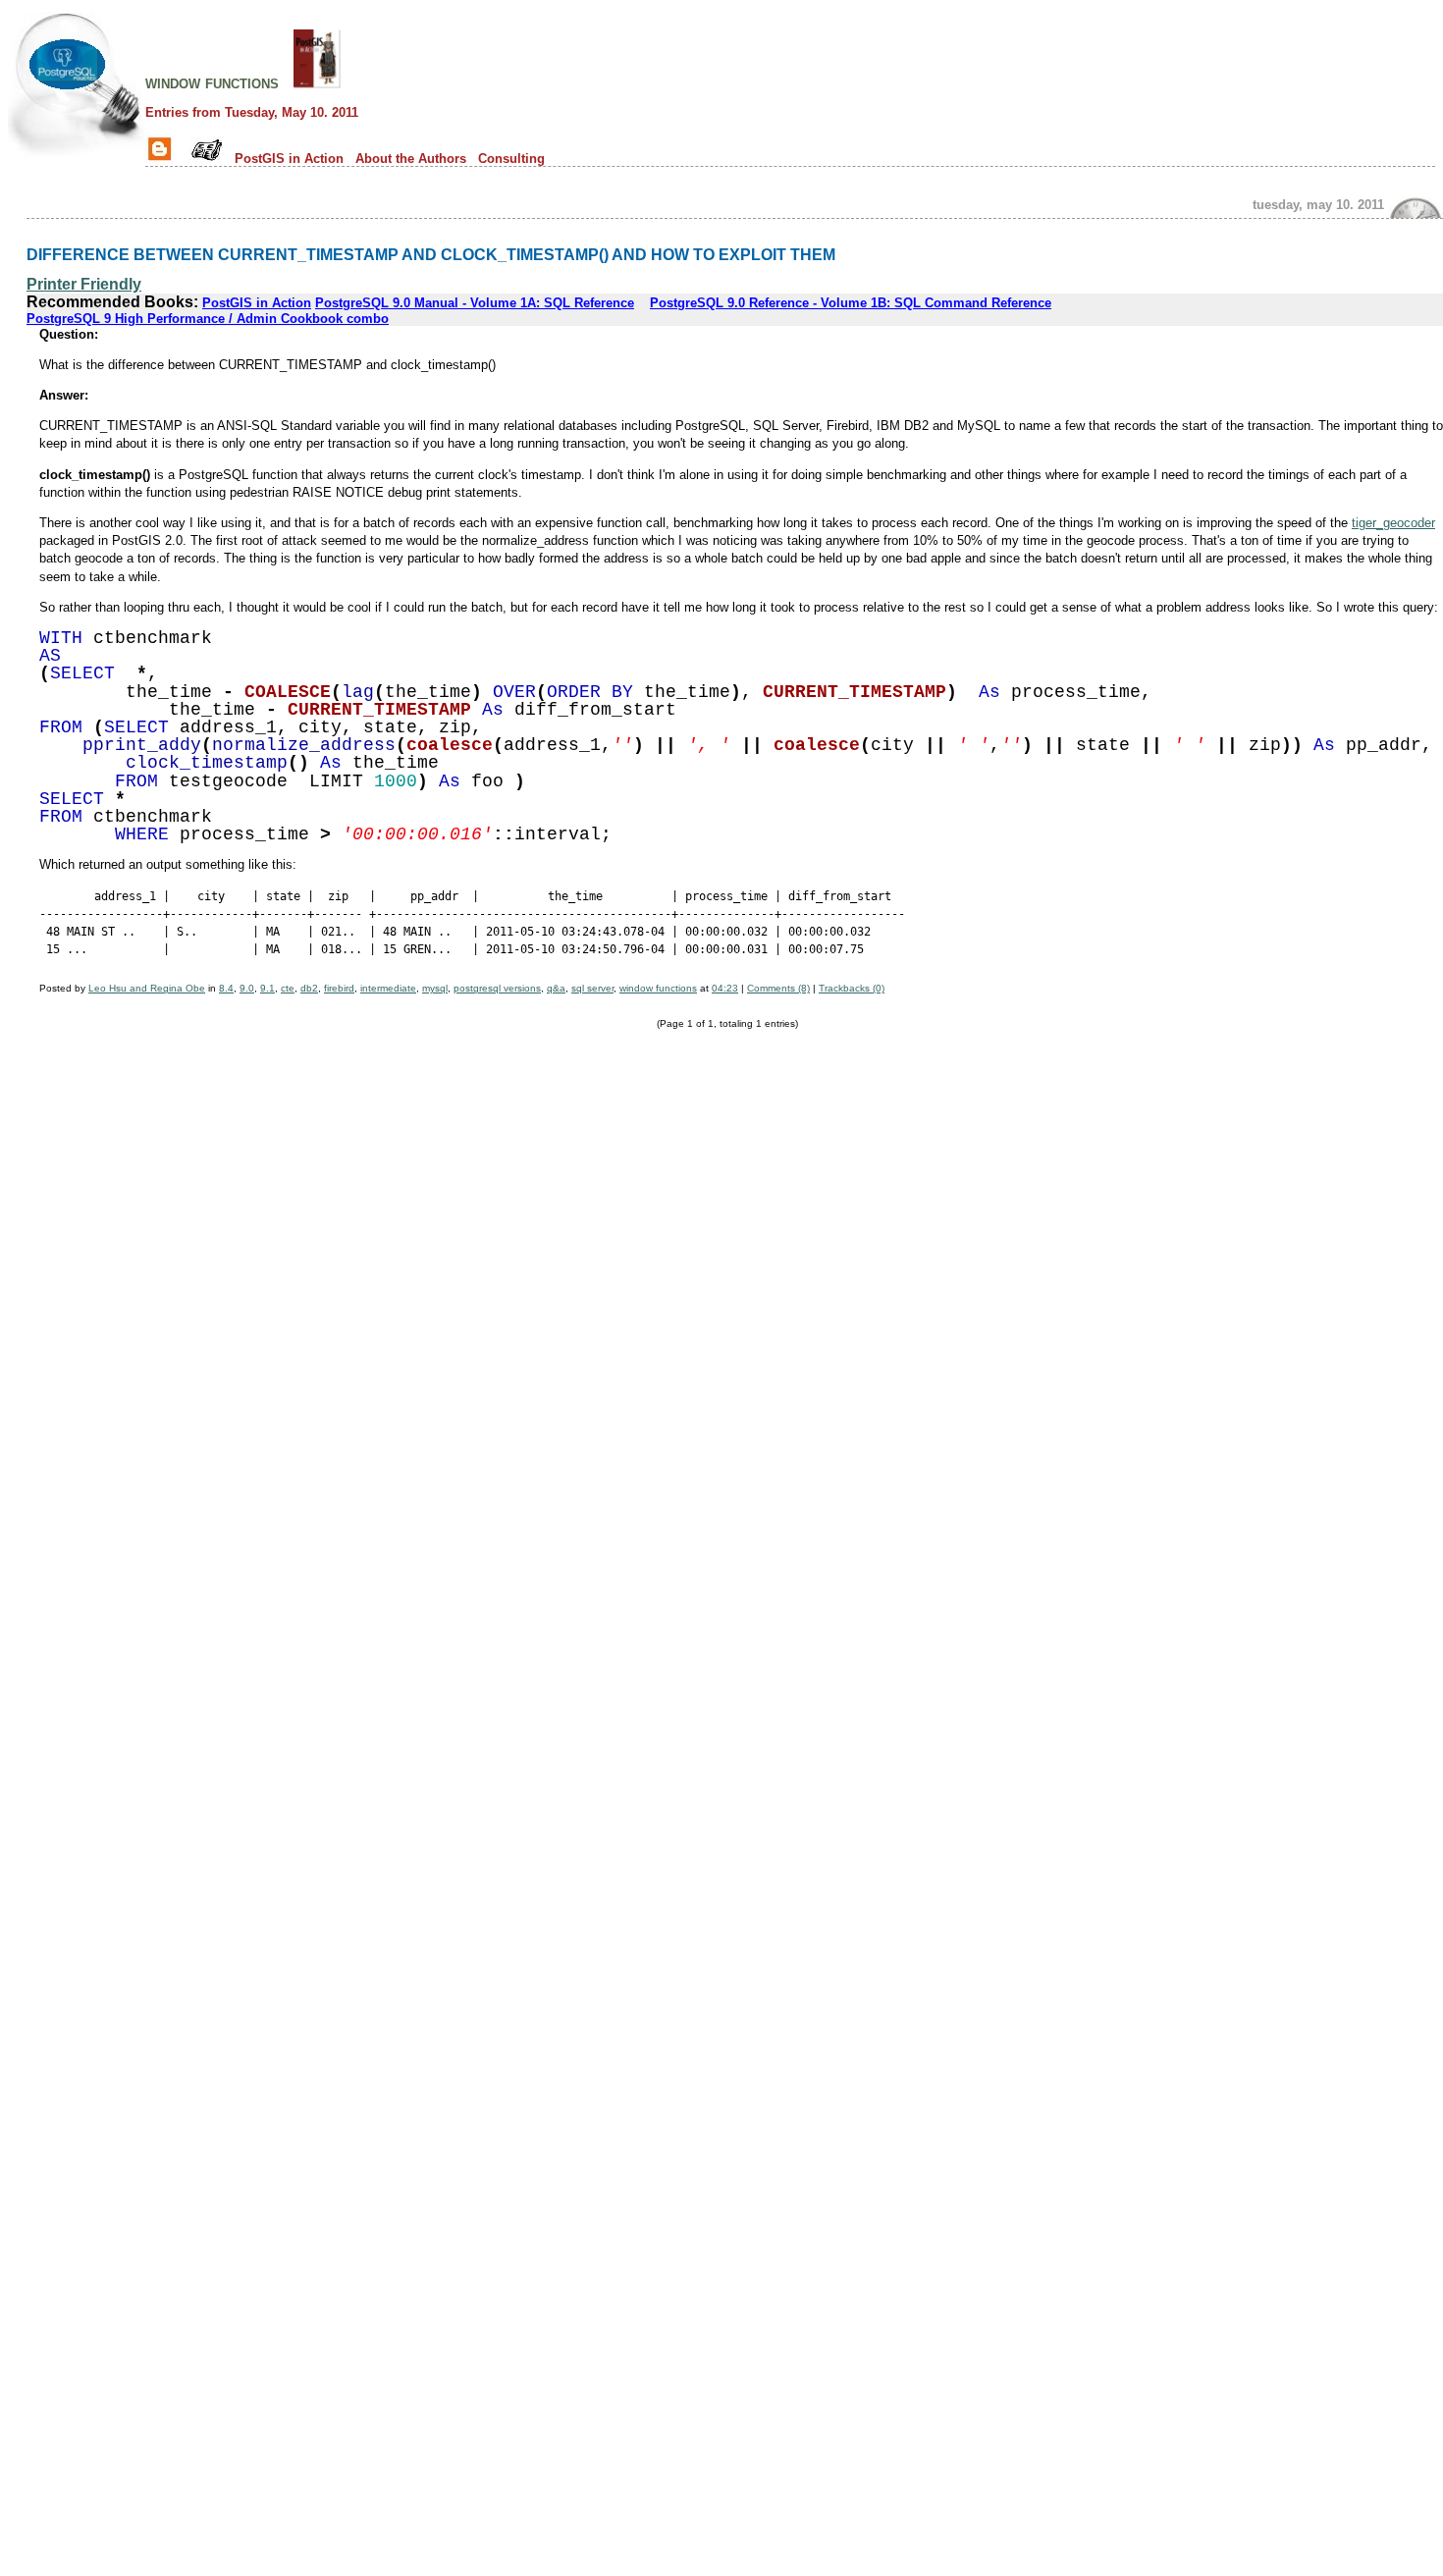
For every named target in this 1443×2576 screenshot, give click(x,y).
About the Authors (411, 159)
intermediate (388, 988)
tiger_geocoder (1393, 523)
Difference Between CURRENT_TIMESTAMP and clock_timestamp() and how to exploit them (431, 254)
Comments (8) (778, 988)
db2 (309, 988)
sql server (592, 988)
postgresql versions (497, 988)
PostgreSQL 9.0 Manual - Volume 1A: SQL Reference (475, 303)
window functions (212, 82)
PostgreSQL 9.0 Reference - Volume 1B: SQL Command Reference (851, 303)
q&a (556, 988)
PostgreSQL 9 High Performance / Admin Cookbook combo (208, 319)
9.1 (267, 988)
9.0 (247, 988)
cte (288, 988)
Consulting (511, 159)
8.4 (226, 988)
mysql (435, 988)
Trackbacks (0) (852, 988)
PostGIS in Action (289, 159)
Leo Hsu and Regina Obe (147, 988)
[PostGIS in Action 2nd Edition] (317, 82)
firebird (339, 988)
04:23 (725, 988)
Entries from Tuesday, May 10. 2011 (252, 112)
